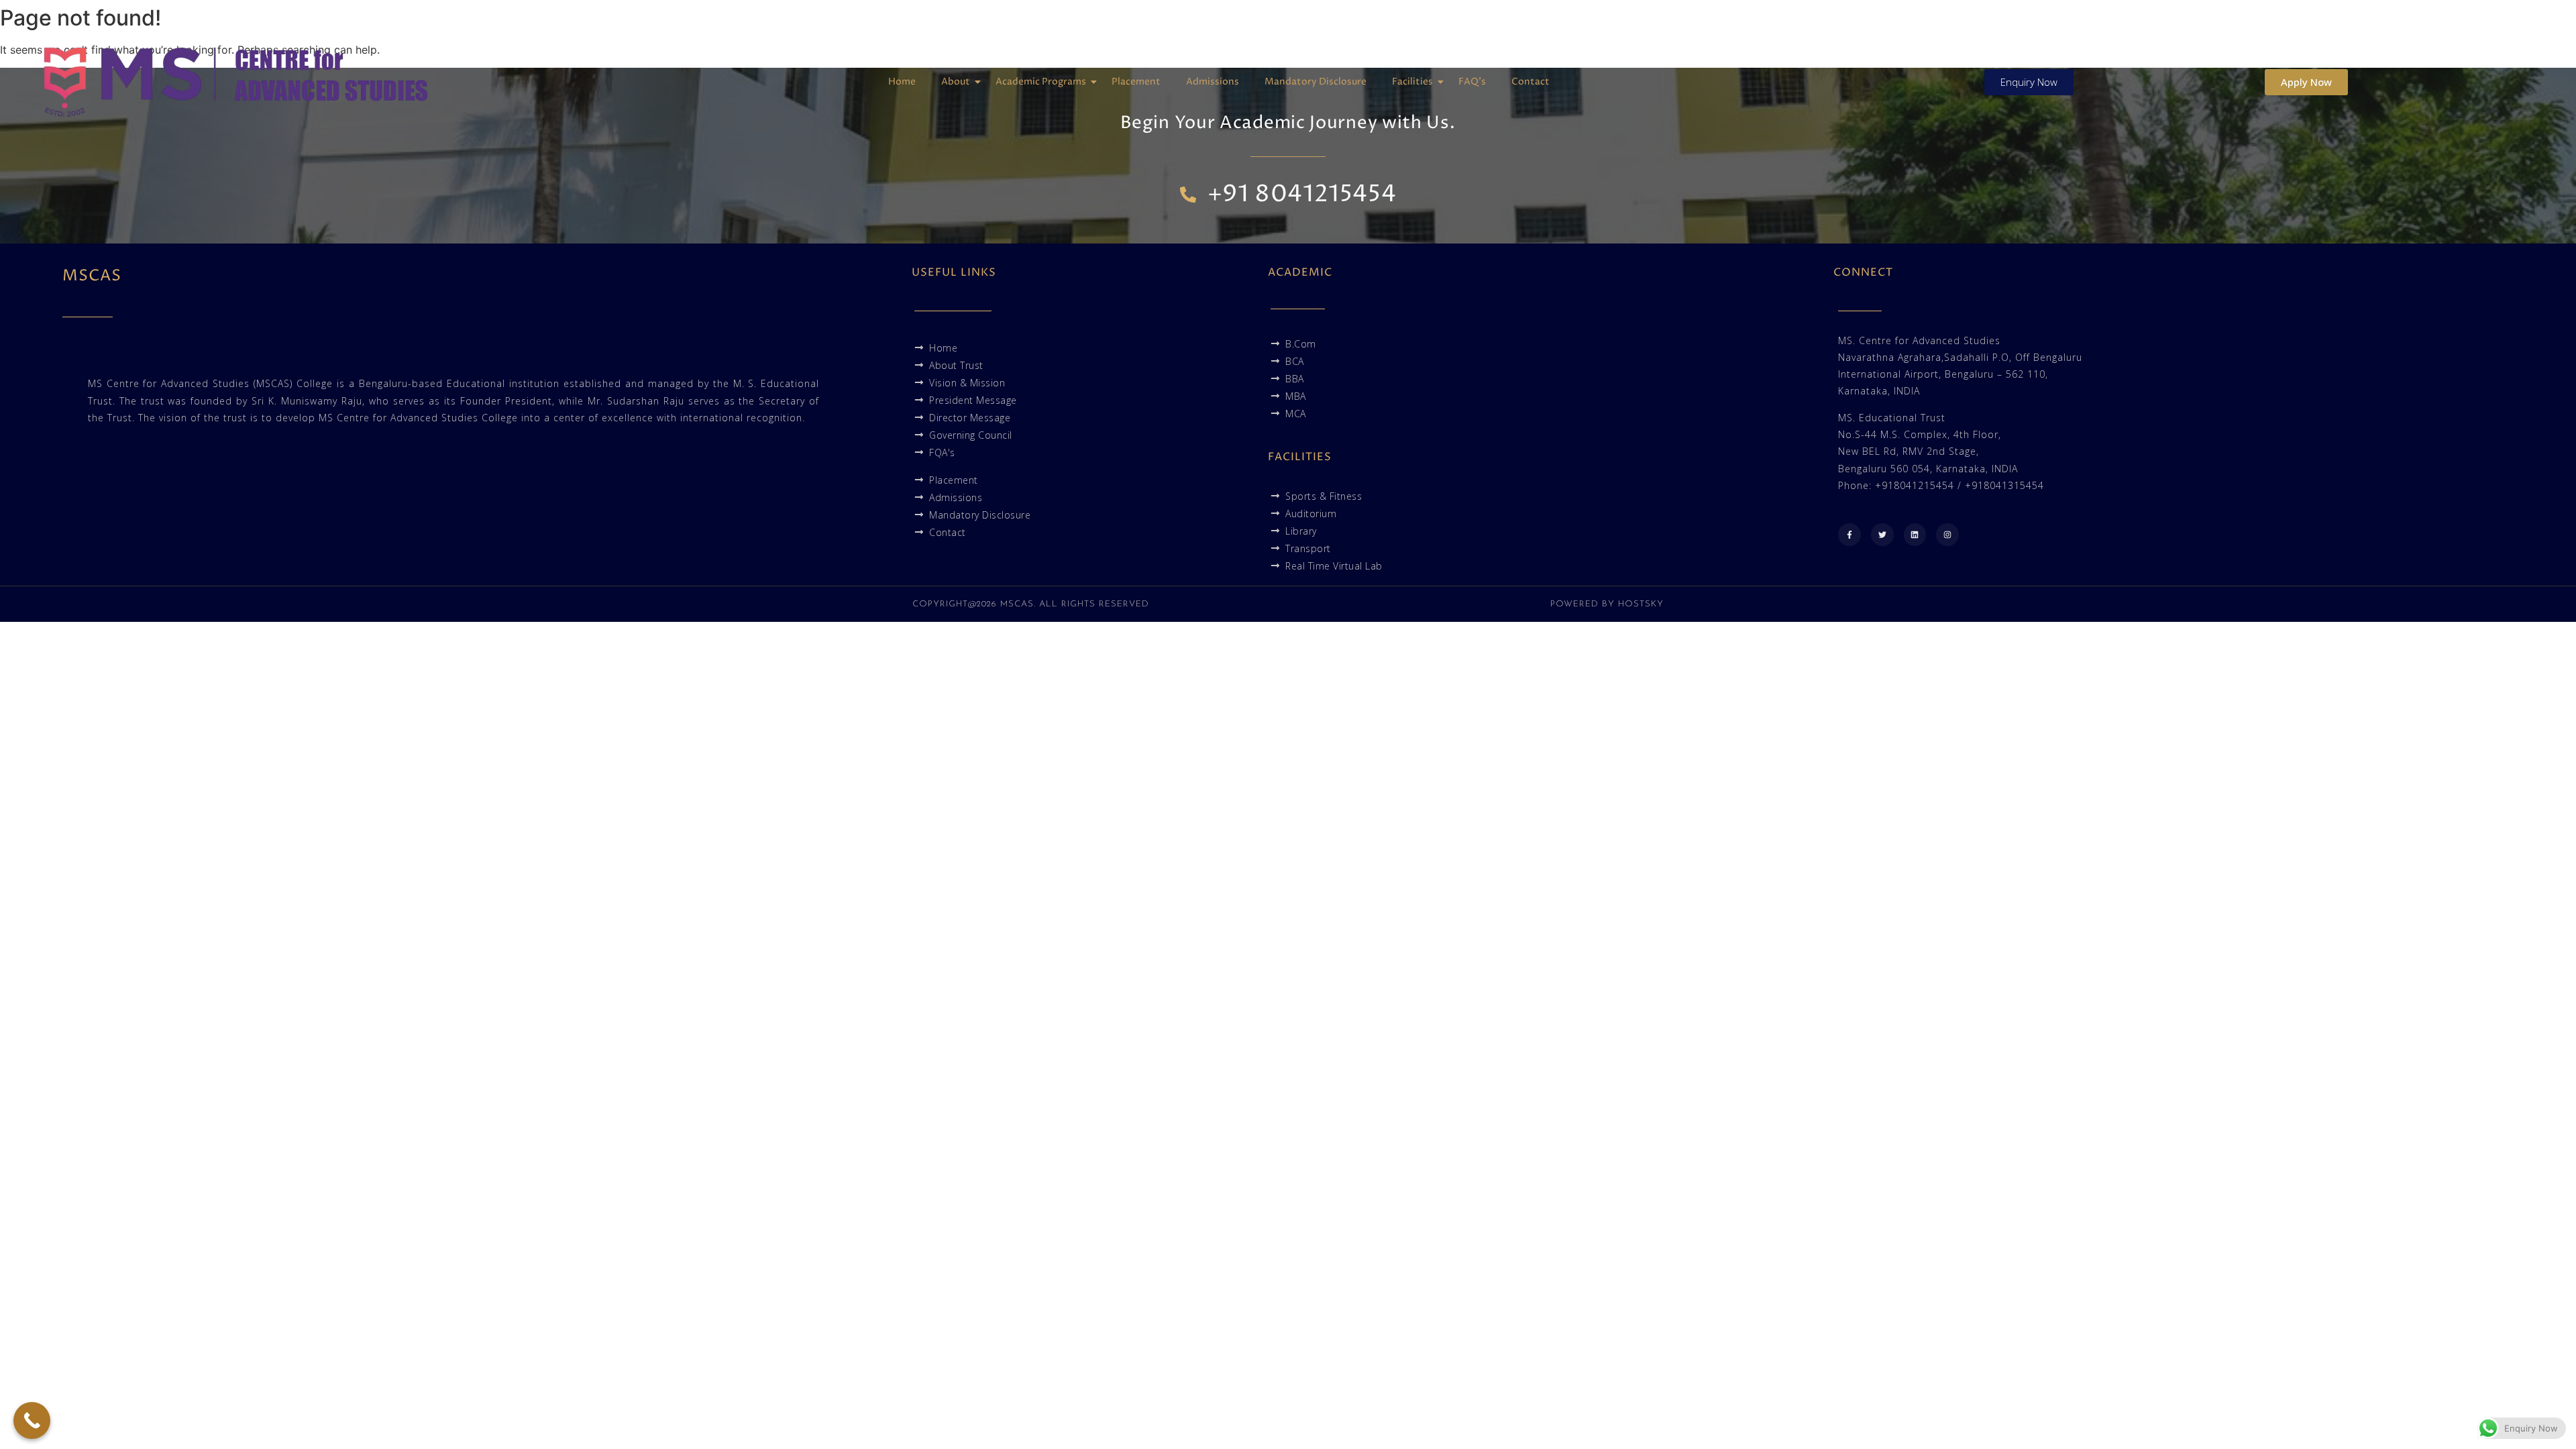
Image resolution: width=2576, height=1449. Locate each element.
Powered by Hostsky (1607, 604)
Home (902, 82)
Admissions (1213, 82)
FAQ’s (1472, 82)
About (956, 82)
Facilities (1412, 82)
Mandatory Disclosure (1316, 82)
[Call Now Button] (32, 1420)
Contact (1531, 82)
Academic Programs (1041, 82)
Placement (1136, 82)
